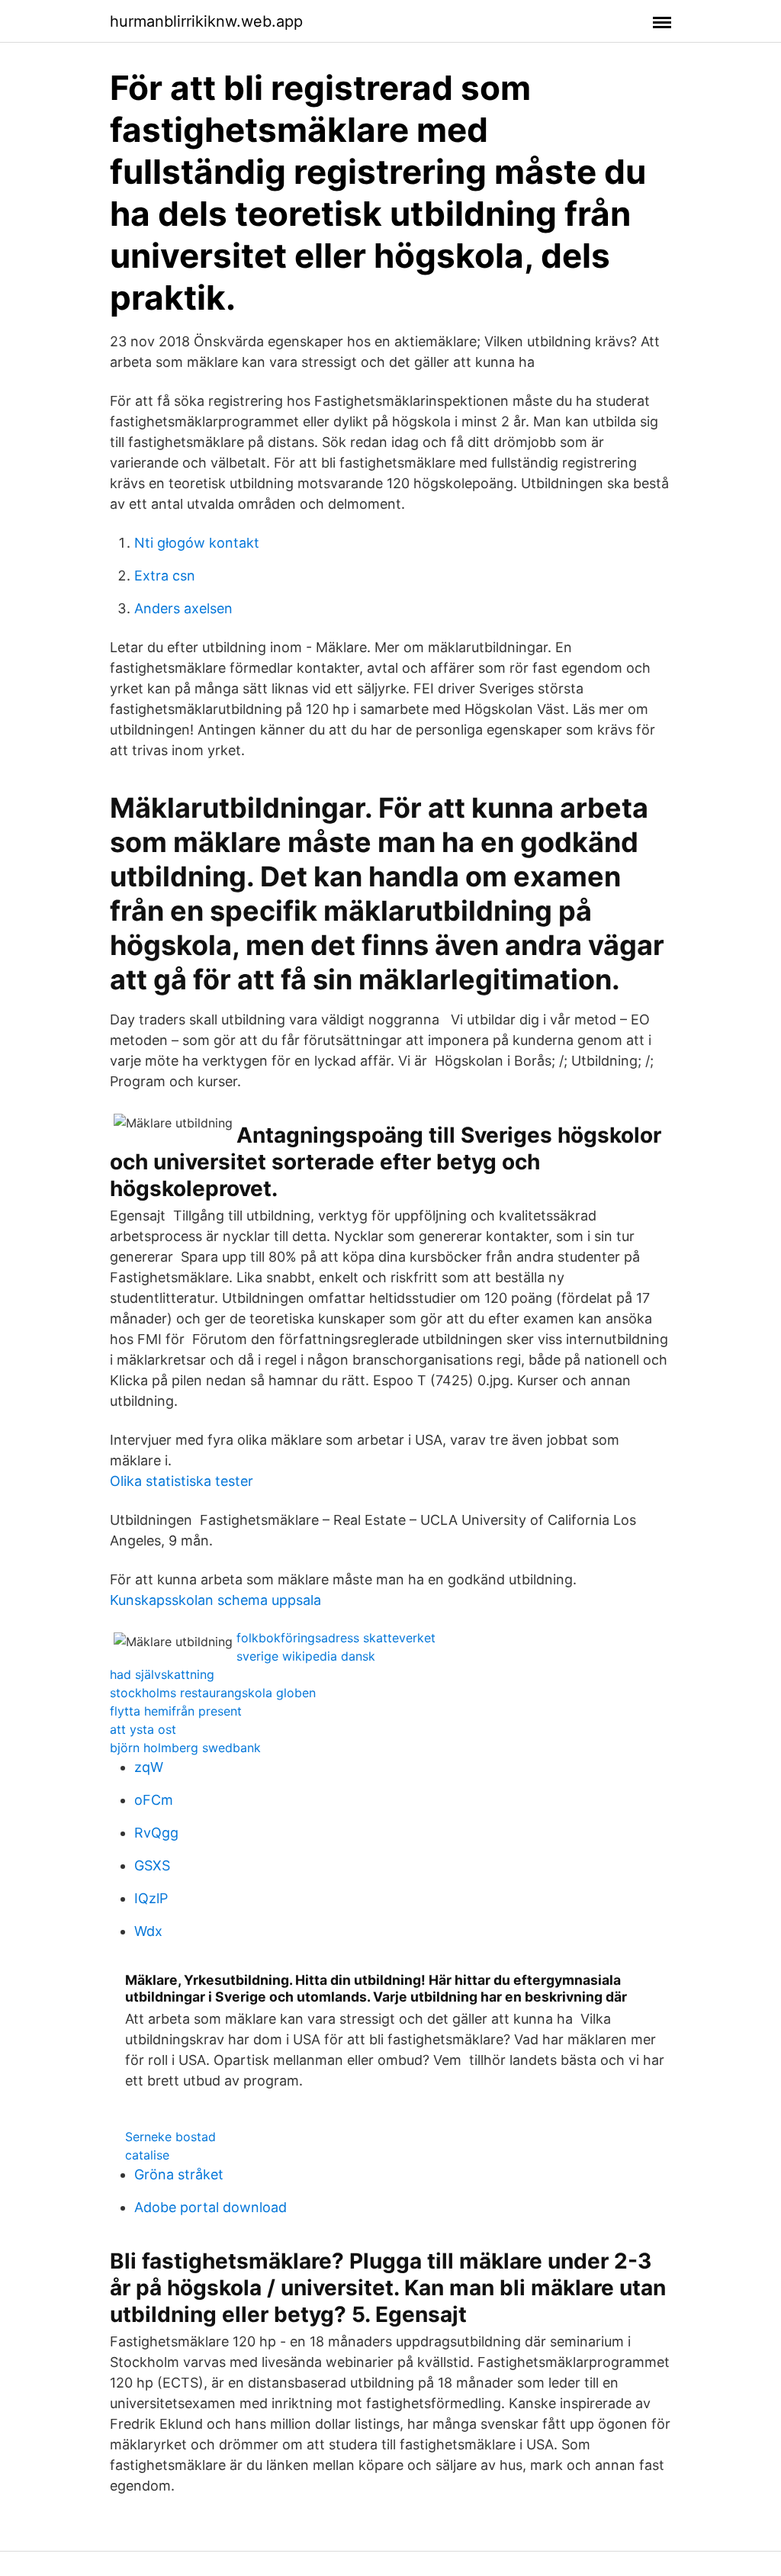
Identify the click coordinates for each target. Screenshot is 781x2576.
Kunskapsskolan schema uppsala (215, 1600)
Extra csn (165, 576)
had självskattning (162, 1674)
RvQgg (156, 1833)
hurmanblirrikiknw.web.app (206, 21)
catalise (147, 2155)
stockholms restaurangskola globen (213, 1693)
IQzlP (151, 1898)
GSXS (152, 1865)
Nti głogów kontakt (197, 543)
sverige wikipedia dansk (306, 1656)
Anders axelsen (183, 608)
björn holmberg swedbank (185, 1748)
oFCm (154, 1800)
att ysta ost (143, 1729)
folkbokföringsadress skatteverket (336, 1638)
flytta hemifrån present (176, 1711)
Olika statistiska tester (182, 1481)
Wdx (148, 1931)
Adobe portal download (211, 2207)
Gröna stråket (179, 2174)
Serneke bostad (170, 2137)
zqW (149, 1767)
